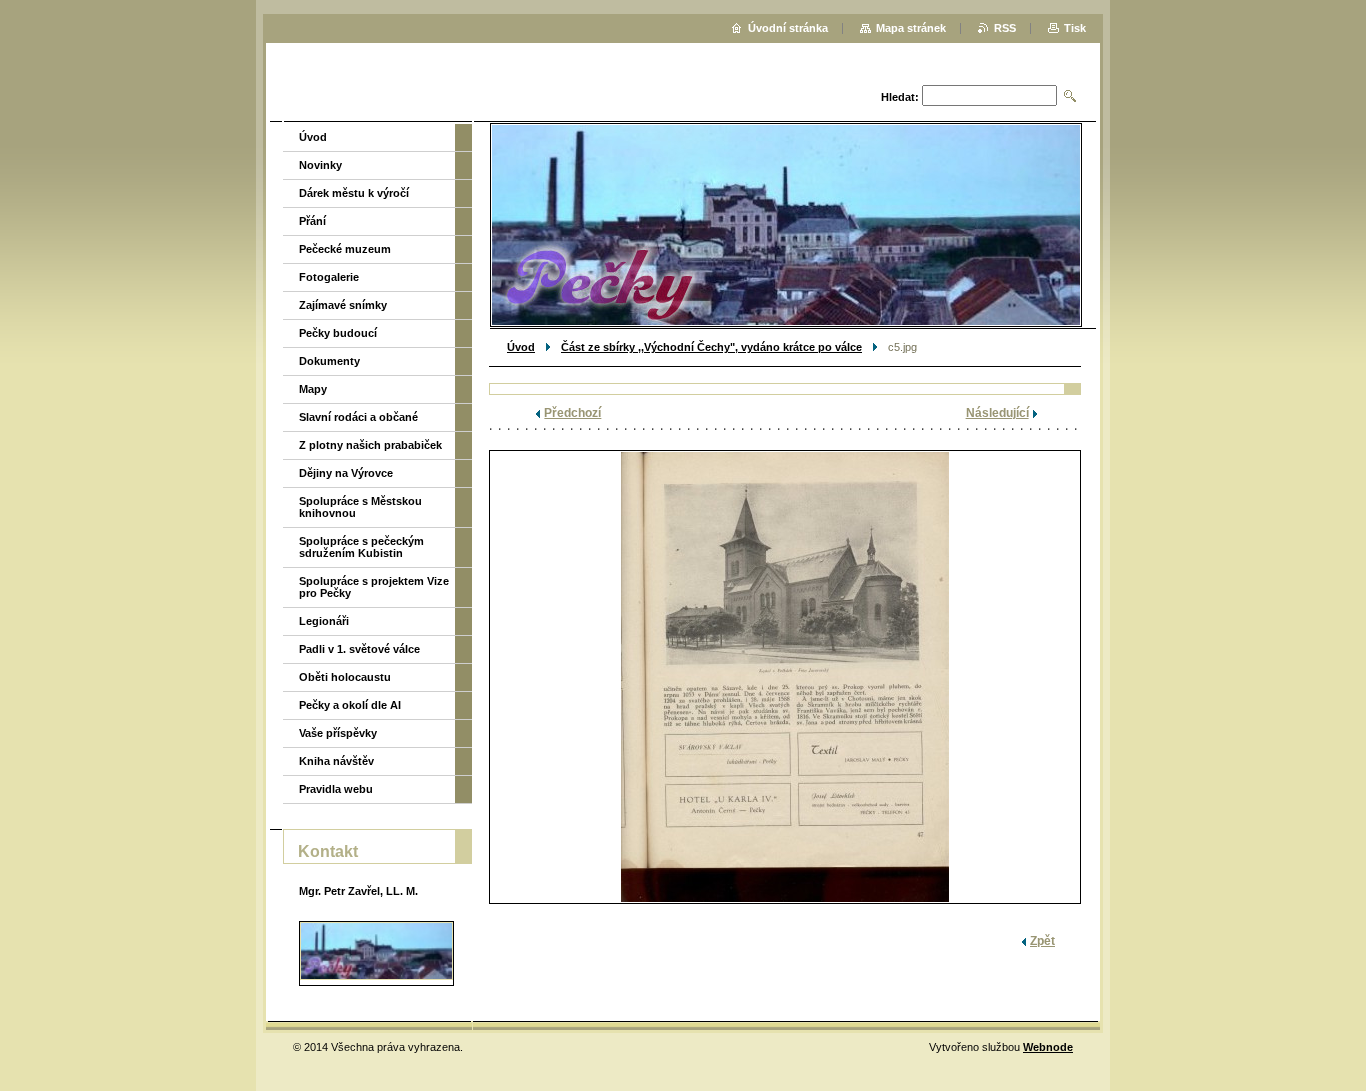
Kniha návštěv (336, 761)
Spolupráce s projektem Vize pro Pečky (374, 587)
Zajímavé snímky (343, 305)
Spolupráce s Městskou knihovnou (360, 507)
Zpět (1042, 941)
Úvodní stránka (788, 28)
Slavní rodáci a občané (358, 417)
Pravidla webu (336, 789)
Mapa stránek (911, 28)
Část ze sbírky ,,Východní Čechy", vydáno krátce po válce (711, 347)
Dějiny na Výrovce (346, 473)
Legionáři (324, 621)
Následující (997, 413)
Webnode (1048, 1047)
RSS (1005, 28)
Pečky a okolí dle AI (350, 705)
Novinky (320, 165)
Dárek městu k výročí (354, 193)
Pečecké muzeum (345, 249)
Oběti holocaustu (345, 677)
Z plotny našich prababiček (370, 445)
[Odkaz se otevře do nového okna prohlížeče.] (785, 677)
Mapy (313, 389)
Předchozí (572, 413)
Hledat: (900, 97)
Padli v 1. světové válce (359, 649)
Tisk (1075, 28)
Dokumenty (329, 361)
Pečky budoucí (338, 333)
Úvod (521, 347)
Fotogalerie (329, 277)
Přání (312, 221)
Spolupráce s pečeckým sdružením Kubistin (361, 547)
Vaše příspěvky (338, 733)
